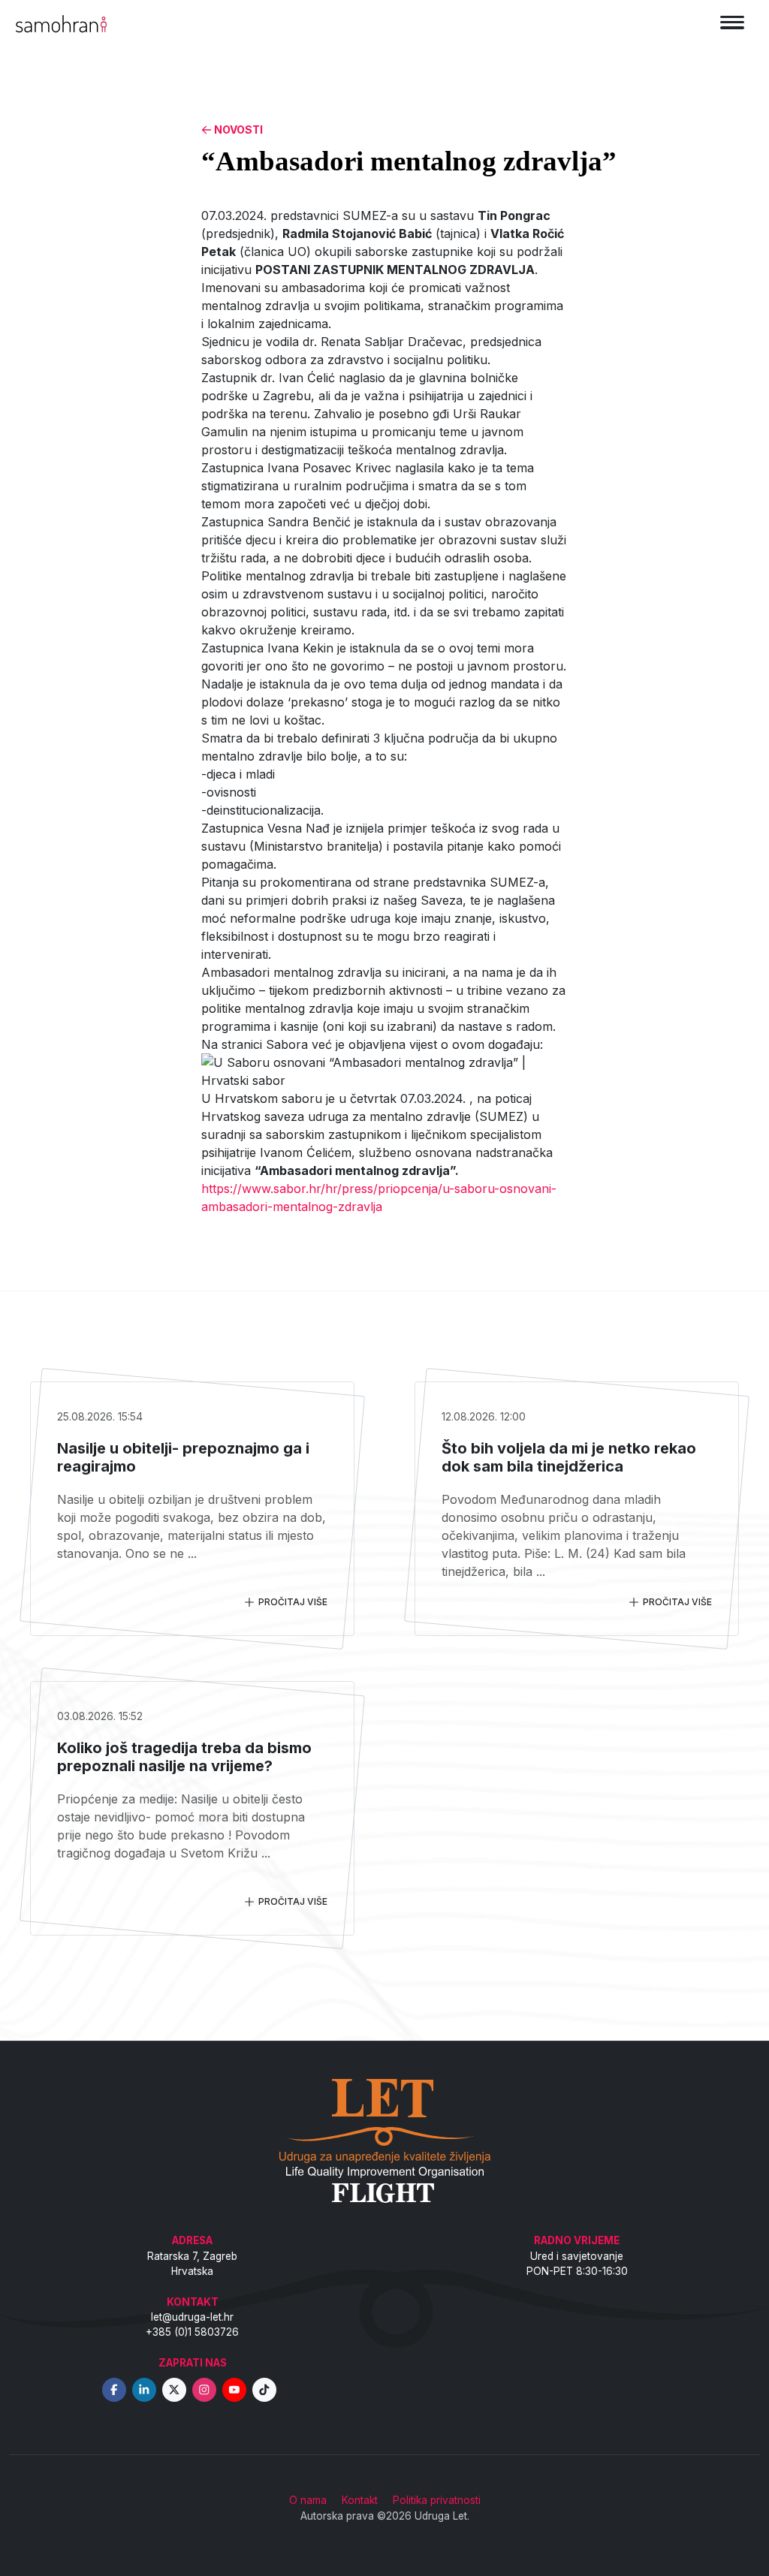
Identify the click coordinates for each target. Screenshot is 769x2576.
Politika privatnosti (437, 2500)
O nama (308, 2500)
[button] (384, 1134)
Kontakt (360, 2500)
